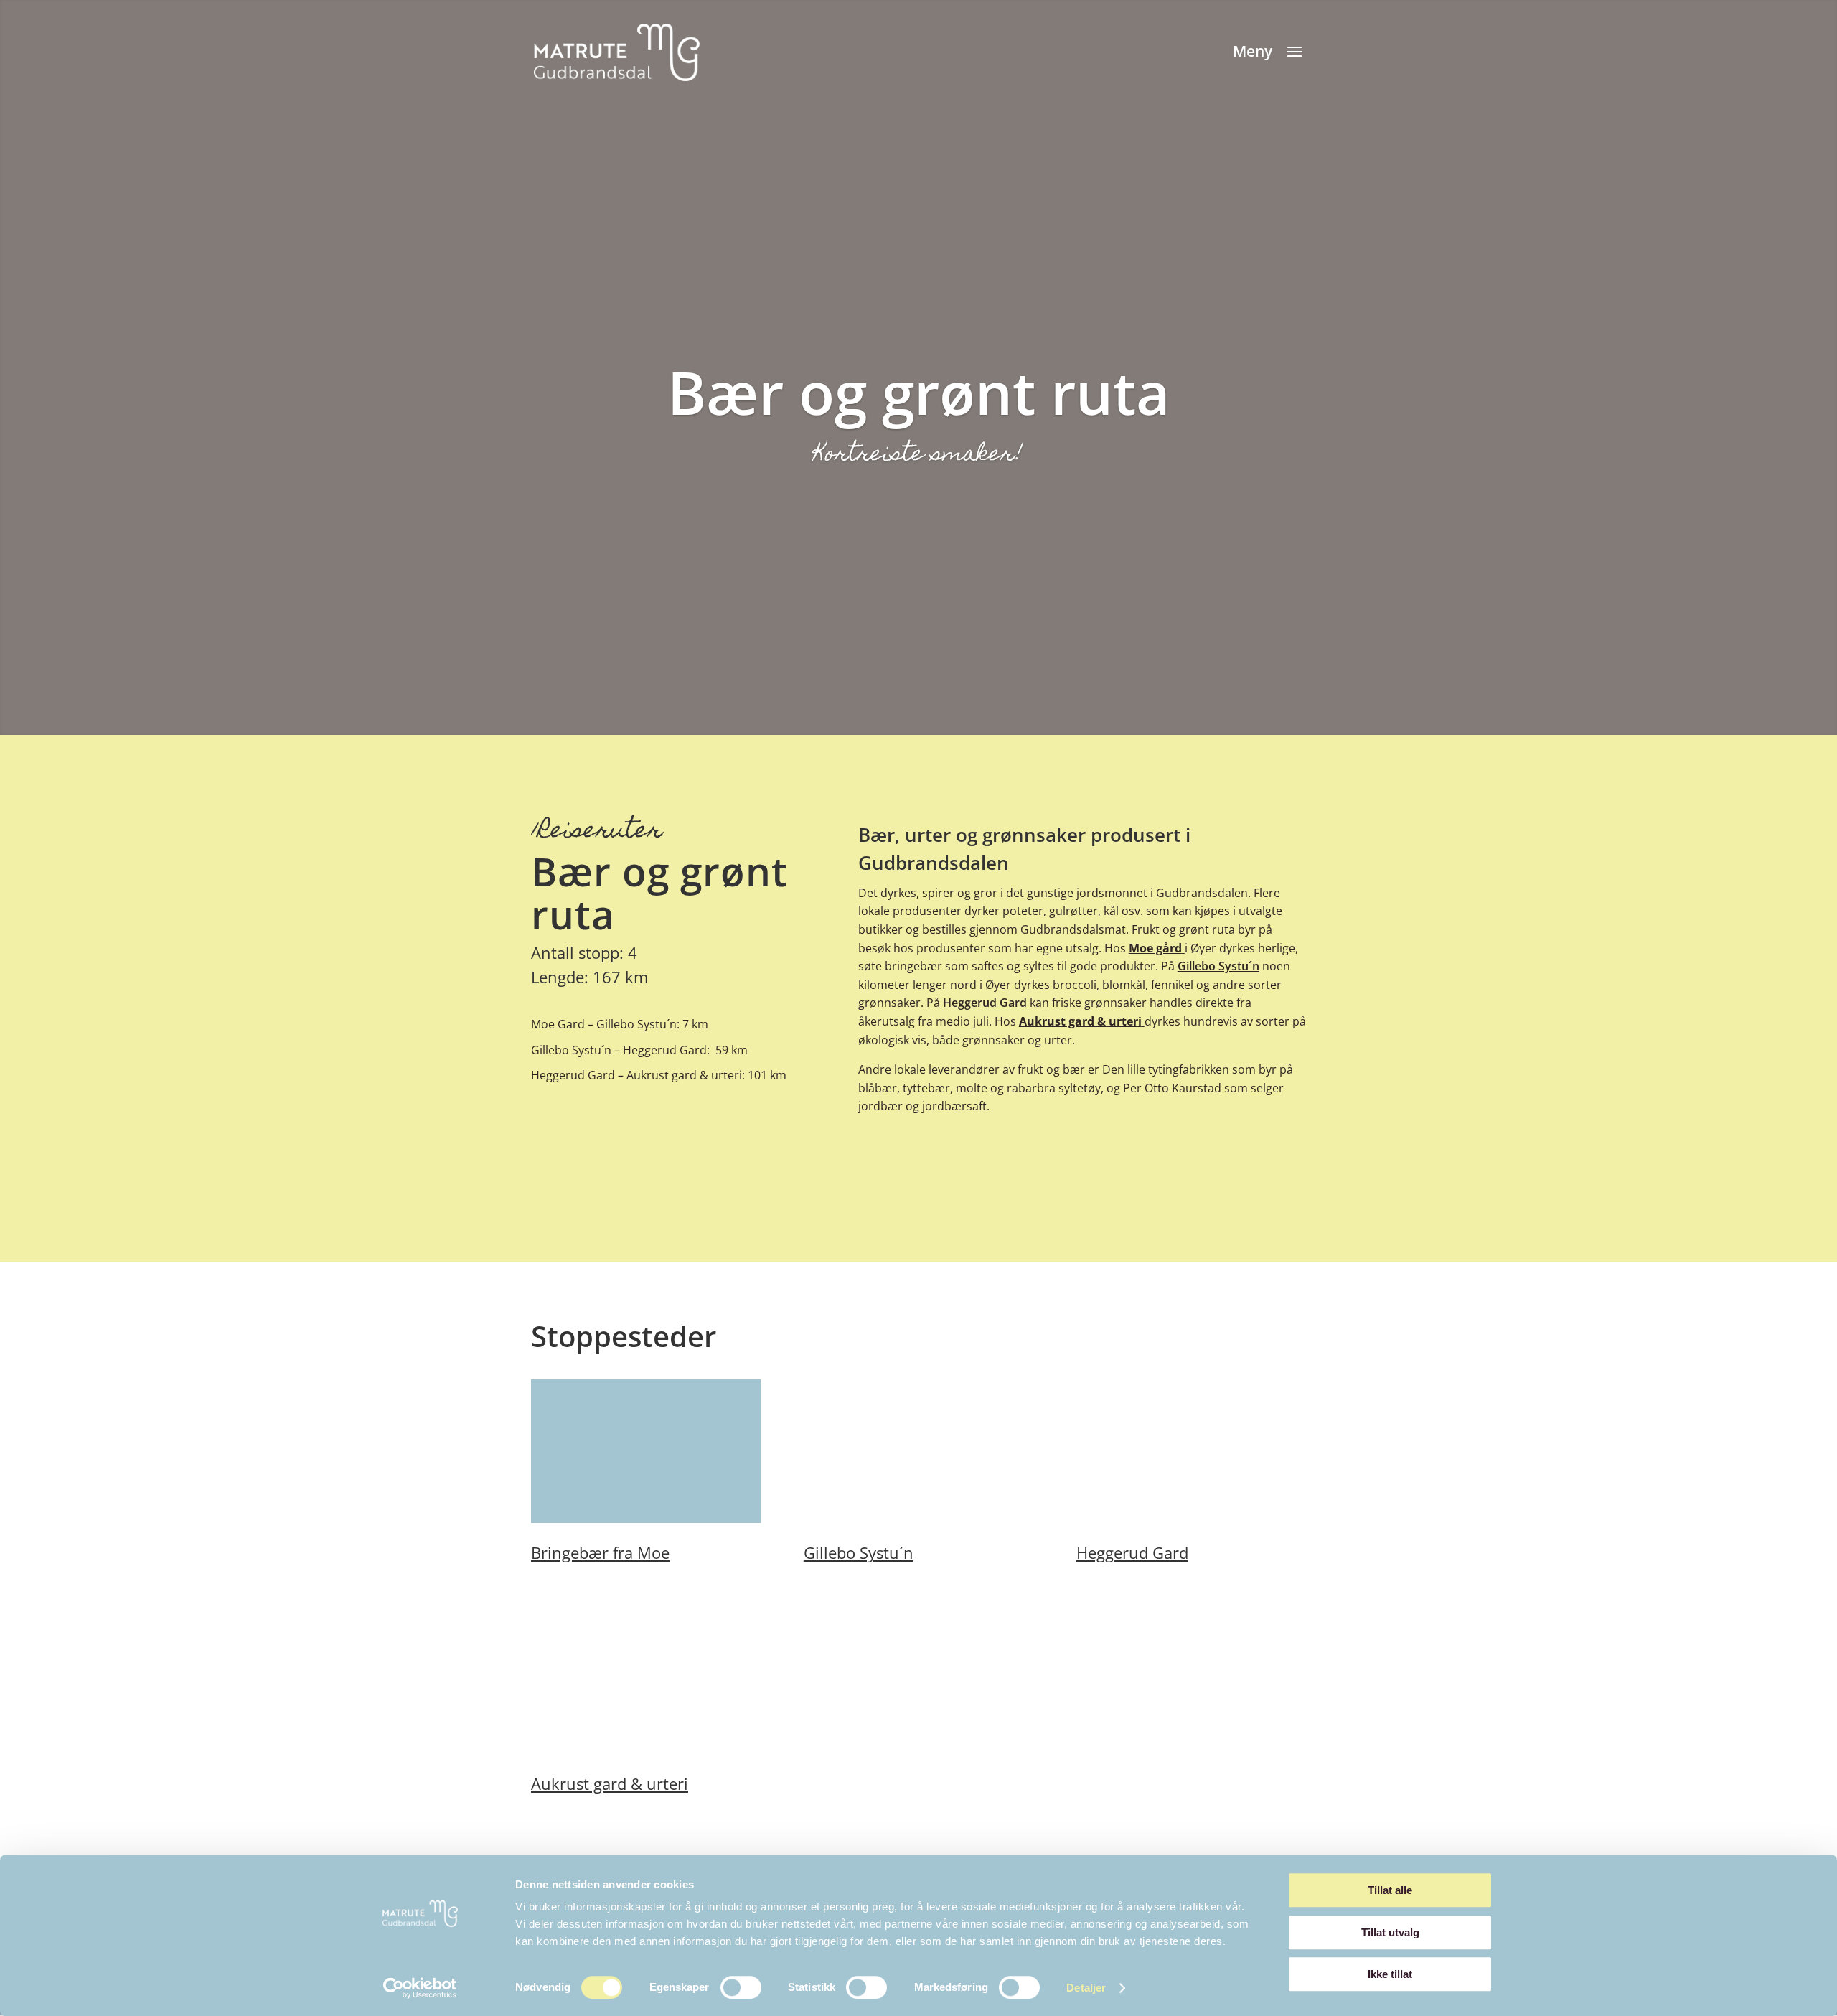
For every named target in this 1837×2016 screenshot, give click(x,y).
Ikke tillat (1390, 1974)
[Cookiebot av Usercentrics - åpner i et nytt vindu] (420, 1988)
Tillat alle (1390, 1890)
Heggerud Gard (985, 1003)
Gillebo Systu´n (1218, 966)
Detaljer (1086, 1988)
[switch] (741, 1987)
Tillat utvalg (1390, 1932)
